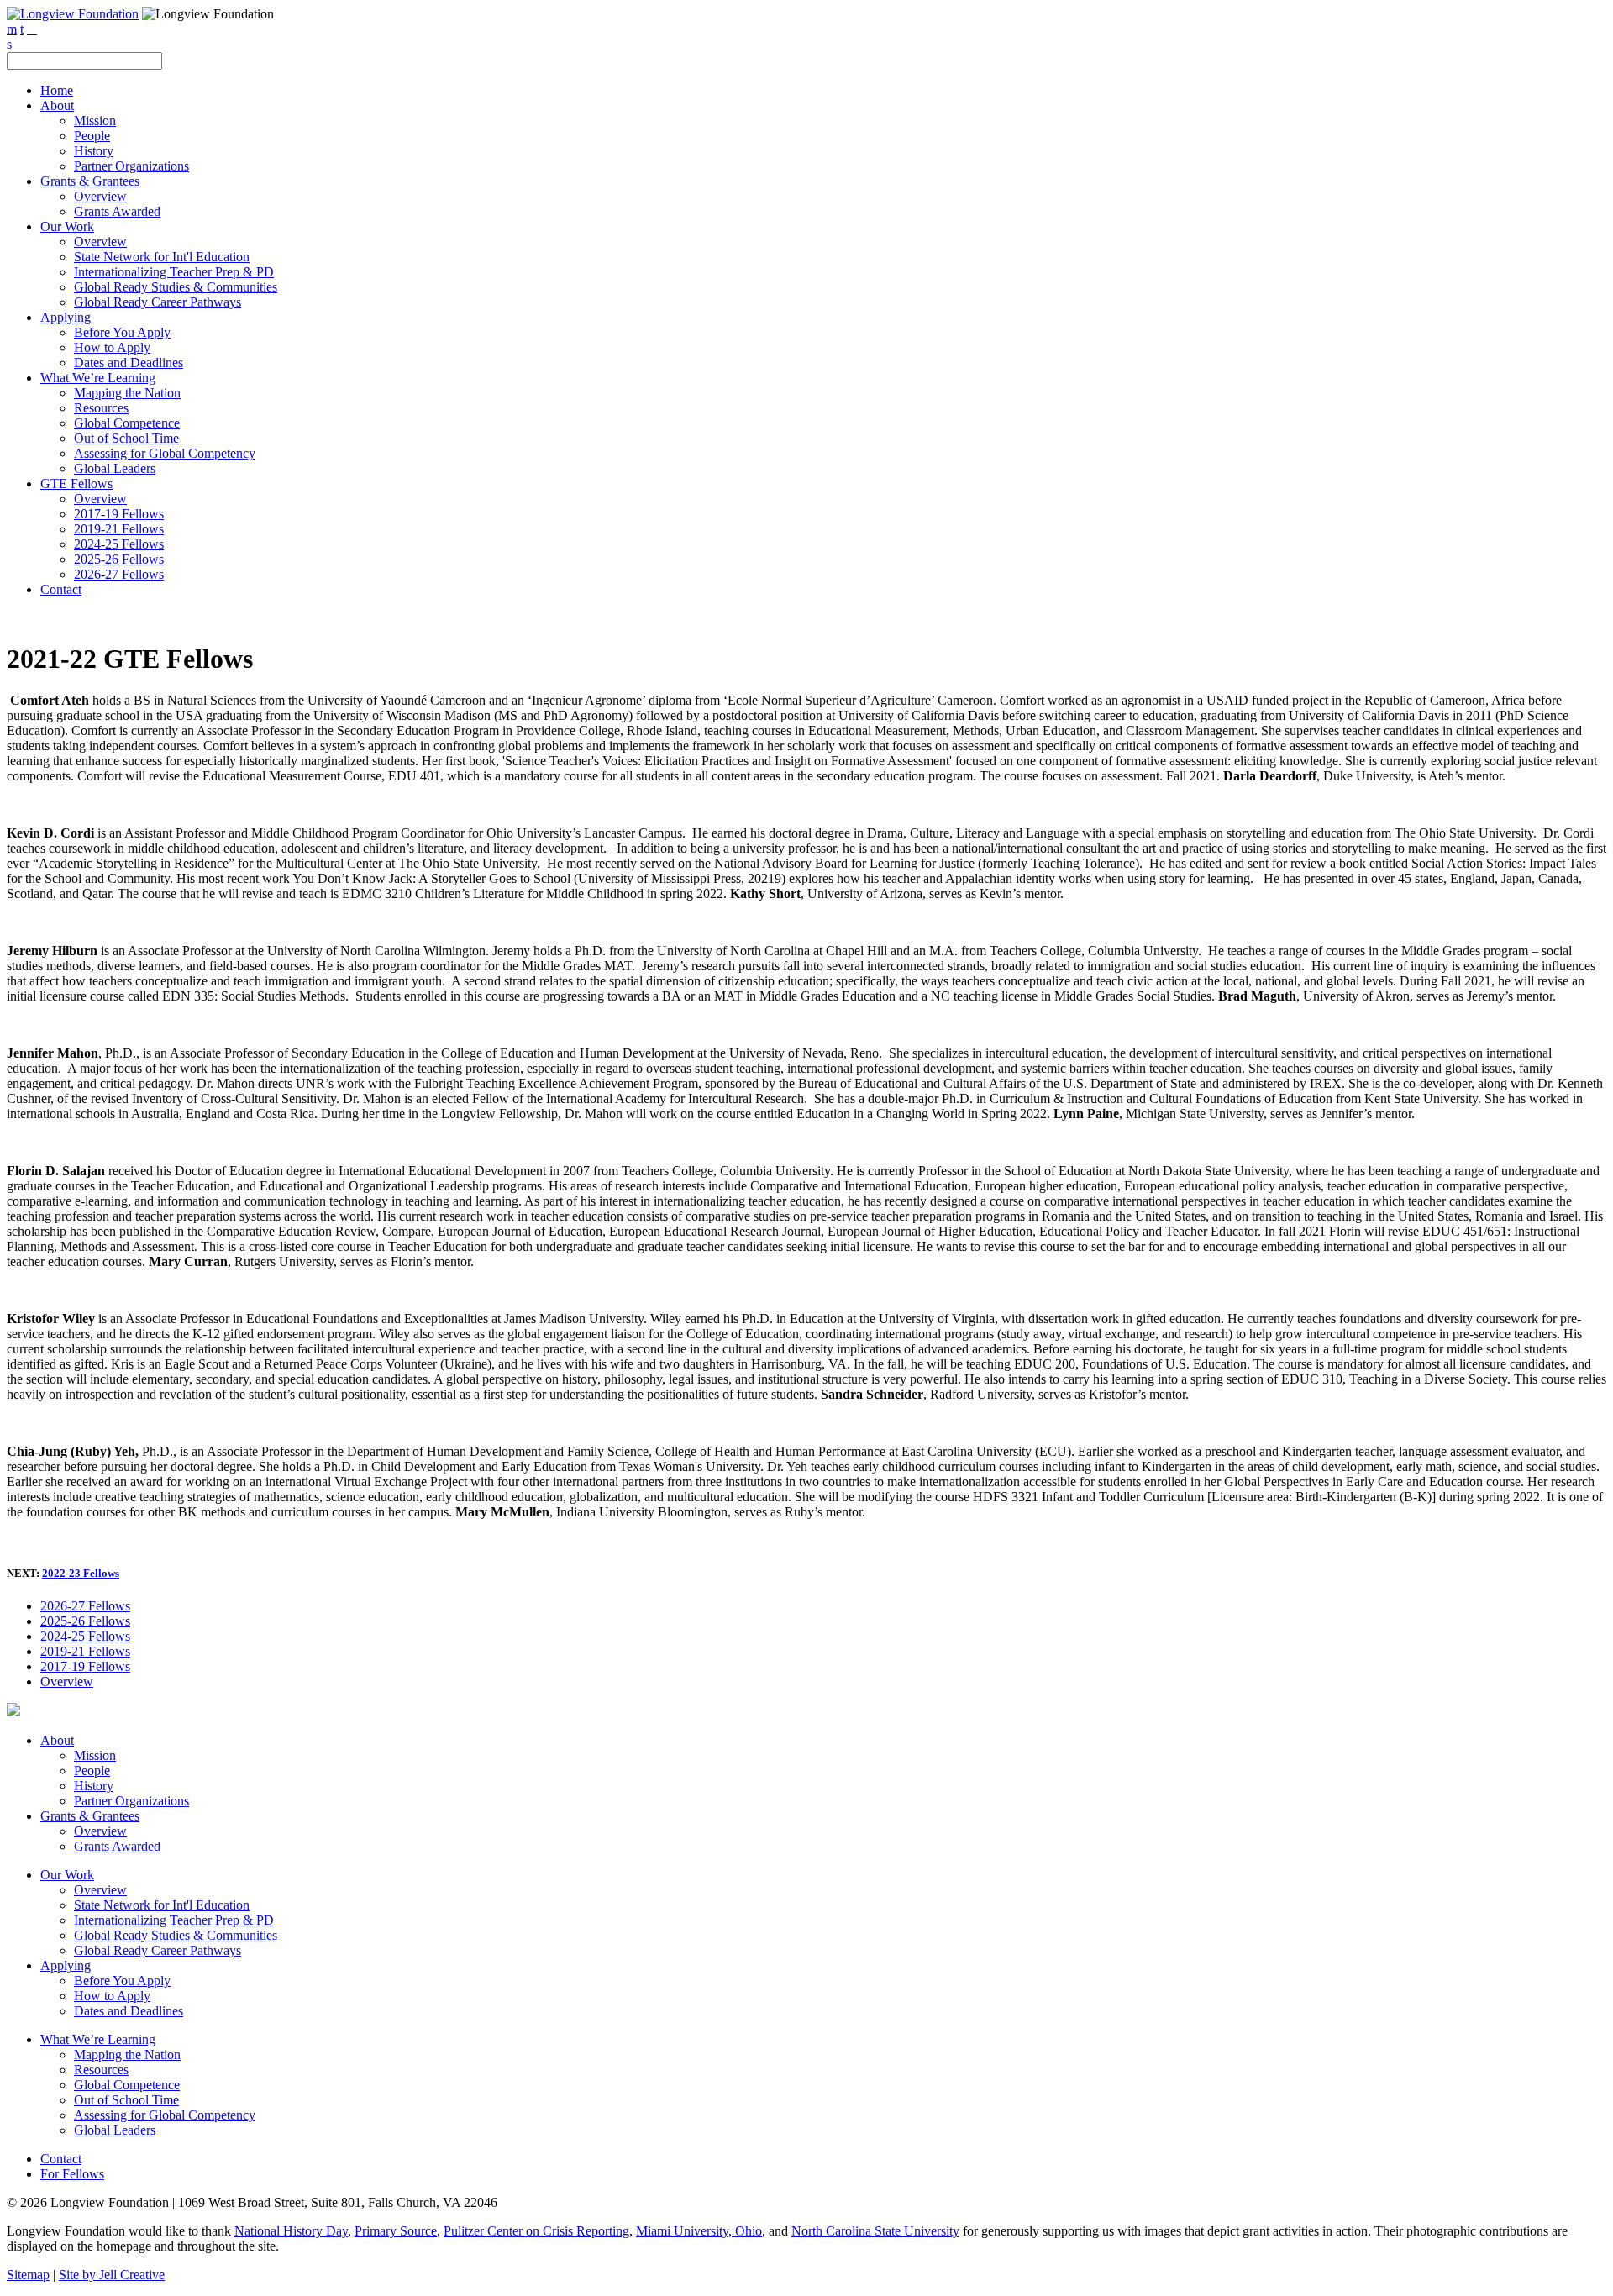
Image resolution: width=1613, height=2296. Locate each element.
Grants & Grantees (90, 181)
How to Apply (112, 347)
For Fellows (72, 2174)
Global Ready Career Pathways (158, 302)
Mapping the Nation (127, 393)
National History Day (291, 2231)
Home (57, 90)
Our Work (67, 226)
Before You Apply (122, 332)
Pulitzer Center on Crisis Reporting (536, 2231)
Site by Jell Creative (112, 2275)
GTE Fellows (76, 483)
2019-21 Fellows (119, 529)
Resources (101, 408)
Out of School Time (126, 438)
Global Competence (127, 423)
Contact (61, 589)
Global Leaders (115, 468)
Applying (66, 317)
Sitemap (28, 2275)
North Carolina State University (875, 2231)
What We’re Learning (98, 378)
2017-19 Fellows (119, 514)
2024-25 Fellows (119, 544)
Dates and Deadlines (129, 363)
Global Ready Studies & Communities (176, 287)
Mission (95, 121)
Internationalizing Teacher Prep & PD (174, 272)
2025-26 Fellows (119, 559)
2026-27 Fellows (119, 574)
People (92, 136)
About (57, 105)
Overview (100, 196)
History (94, 151)
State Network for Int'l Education (162, 257)
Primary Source (396, 2231)
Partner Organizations (131, 166)
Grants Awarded (117, 211)
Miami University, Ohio (699, 2231)
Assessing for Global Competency (165, 453)
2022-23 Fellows (81, 1573)
